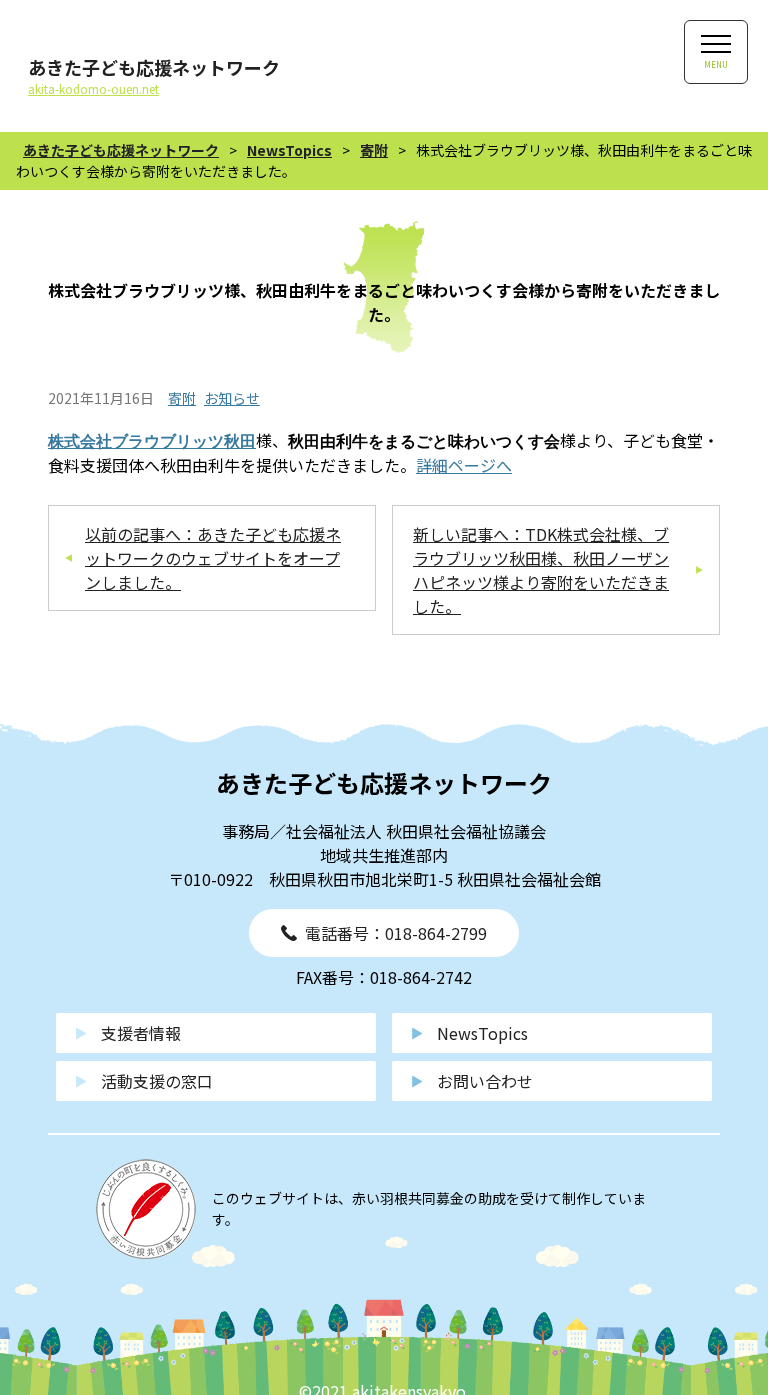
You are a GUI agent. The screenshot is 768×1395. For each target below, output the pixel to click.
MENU (716, 64)
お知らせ (232, 398)
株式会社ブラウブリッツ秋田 (152, 441)
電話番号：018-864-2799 (396, 933)
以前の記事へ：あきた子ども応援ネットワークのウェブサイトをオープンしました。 (213, 558)
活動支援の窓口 (157, 1081)
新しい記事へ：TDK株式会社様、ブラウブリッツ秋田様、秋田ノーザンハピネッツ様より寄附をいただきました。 (541, 570)
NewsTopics (482, 1033)
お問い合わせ (485, 1081)
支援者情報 (141, 1033)
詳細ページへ (464, 465)
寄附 (182, 398)
